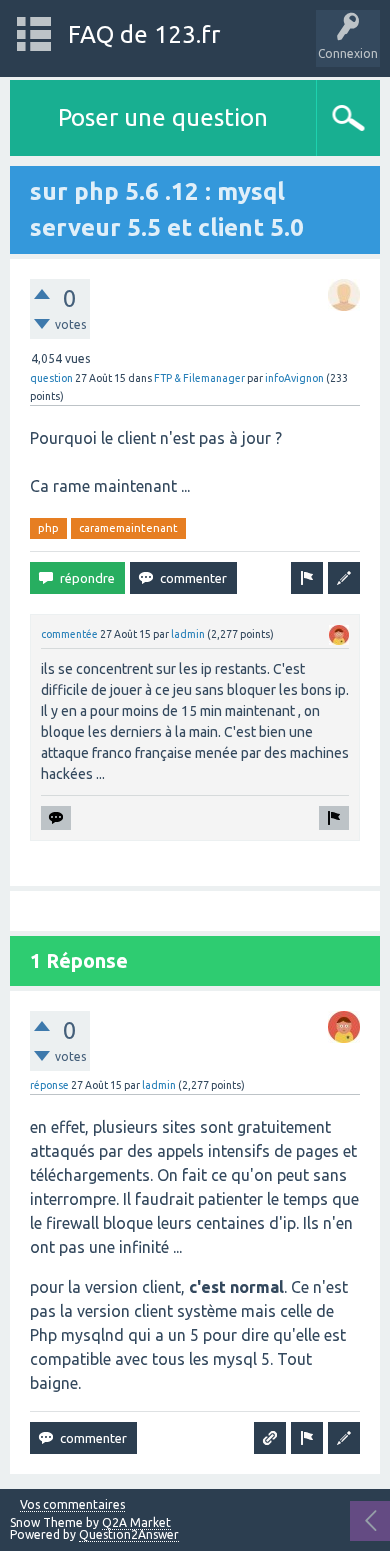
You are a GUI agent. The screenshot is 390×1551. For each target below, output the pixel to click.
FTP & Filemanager (199, 378)
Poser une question (163, 117)
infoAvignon (294, 378)
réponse (49, 1085)
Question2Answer (129, 1534)
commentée (69, 634)
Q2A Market (136, 1522)
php (48, 528)
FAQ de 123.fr (144, 34)
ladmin (188, 634)
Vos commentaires (72, 1505)
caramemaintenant (128, 528)
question (51, 378)
